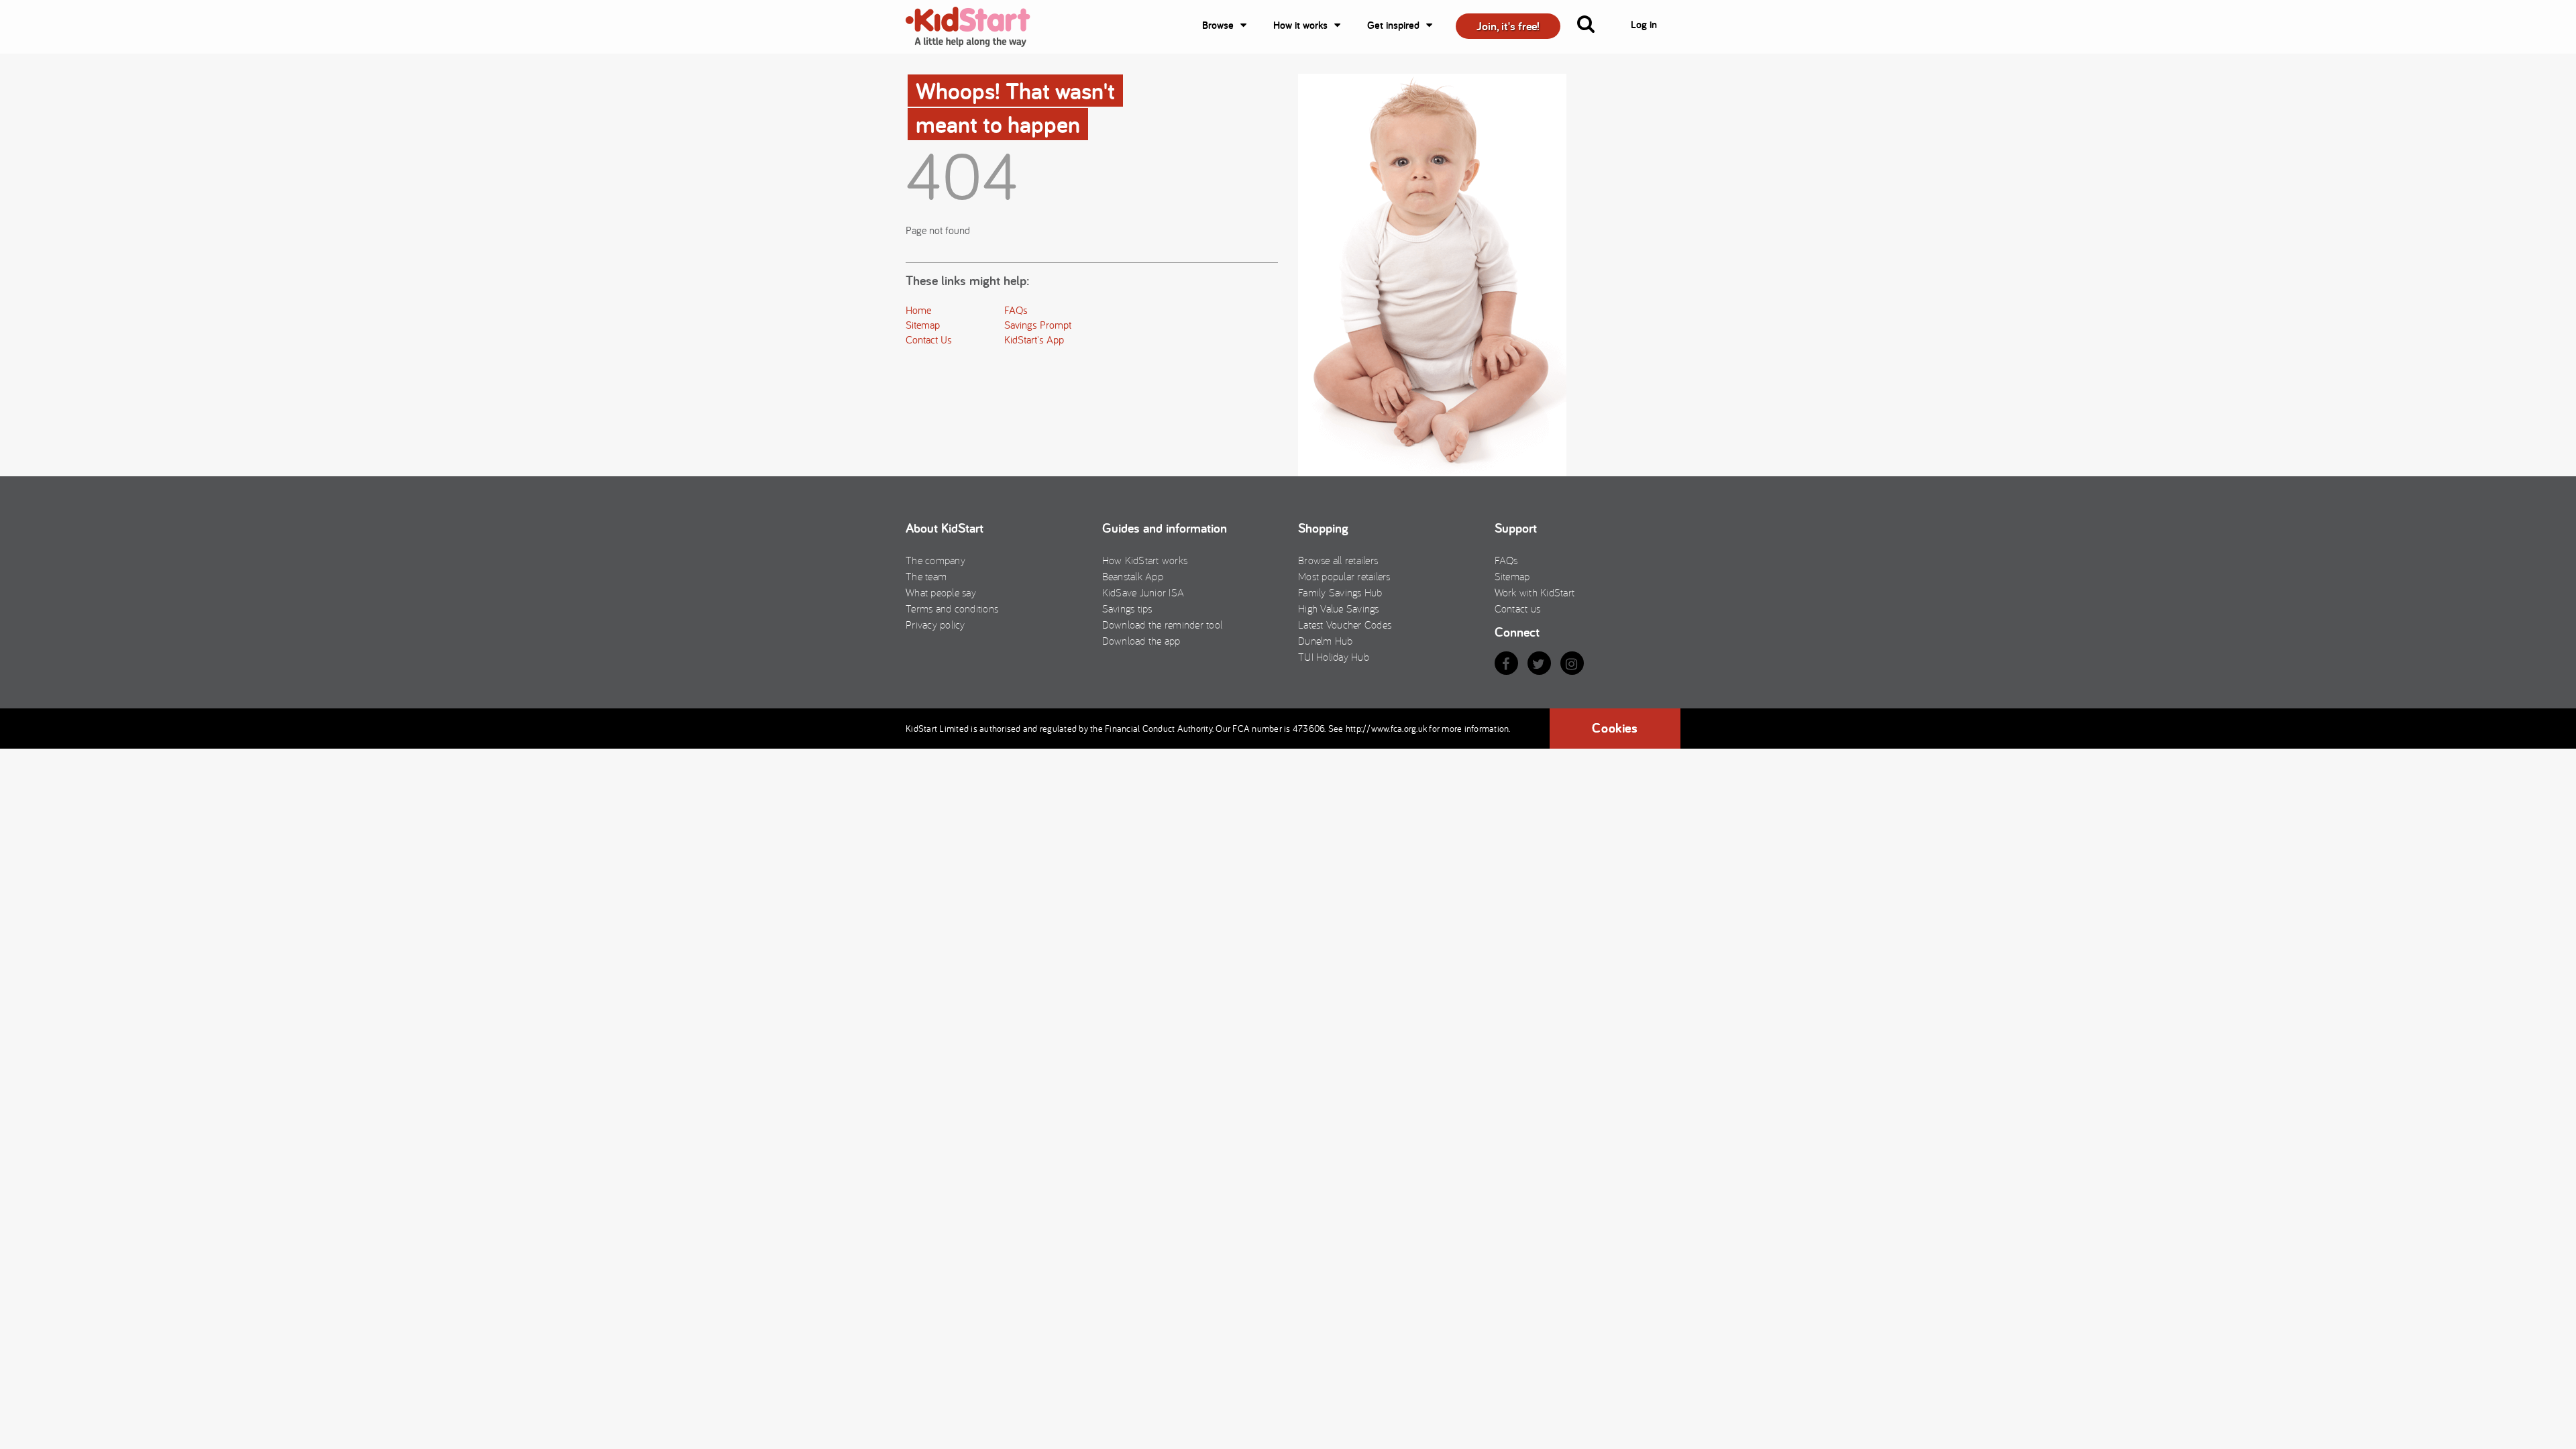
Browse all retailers (1338, 560)
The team (926, 576)
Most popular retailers (1344, 576)
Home (918, 310)
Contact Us (929, 339)
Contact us (1518, 608)
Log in (1644, 24)
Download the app (1141, 641)
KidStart (976, 27)
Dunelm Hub (1326, 641)
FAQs (1016, 310)
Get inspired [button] (1393, 25)
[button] (1594, 27)
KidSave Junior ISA (1143, 592)
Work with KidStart (1535, 592)
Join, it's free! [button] (1508, 26)
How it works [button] (1300, 25)
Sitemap (923, 325)
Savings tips (1127, 608)
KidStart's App (1034, 339)
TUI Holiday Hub (1334, 657)
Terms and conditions (952, 608)
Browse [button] (1218, 25)
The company (935, 560)
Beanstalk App (1133, 576)
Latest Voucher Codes (1345, 625)
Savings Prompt (1038, 325)
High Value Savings (1339, 608)
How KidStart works (1145, 560)
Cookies (1615, 728)
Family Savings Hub (1340, 592)
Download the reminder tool (1163, 625)
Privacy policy (935, 625)
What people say (941, 592)
